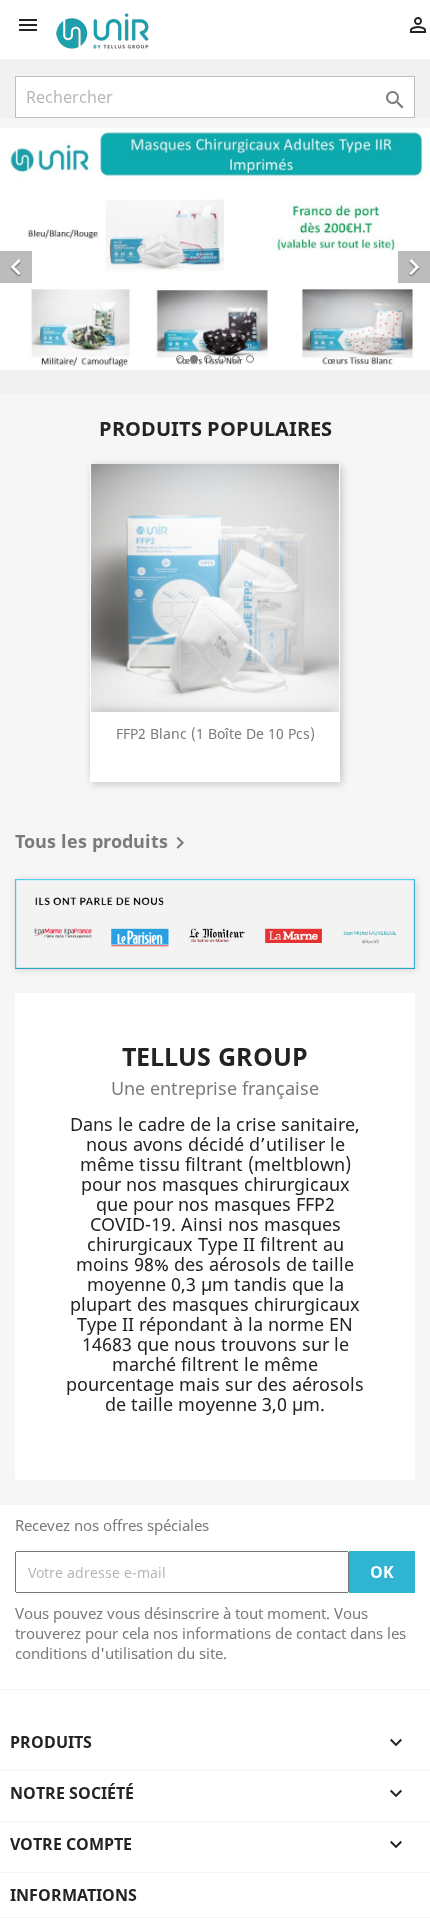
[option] (215, 249)
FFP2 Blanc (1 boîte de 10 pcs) (215, 733)
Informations (73, 1895)
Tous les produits (103, 843)
